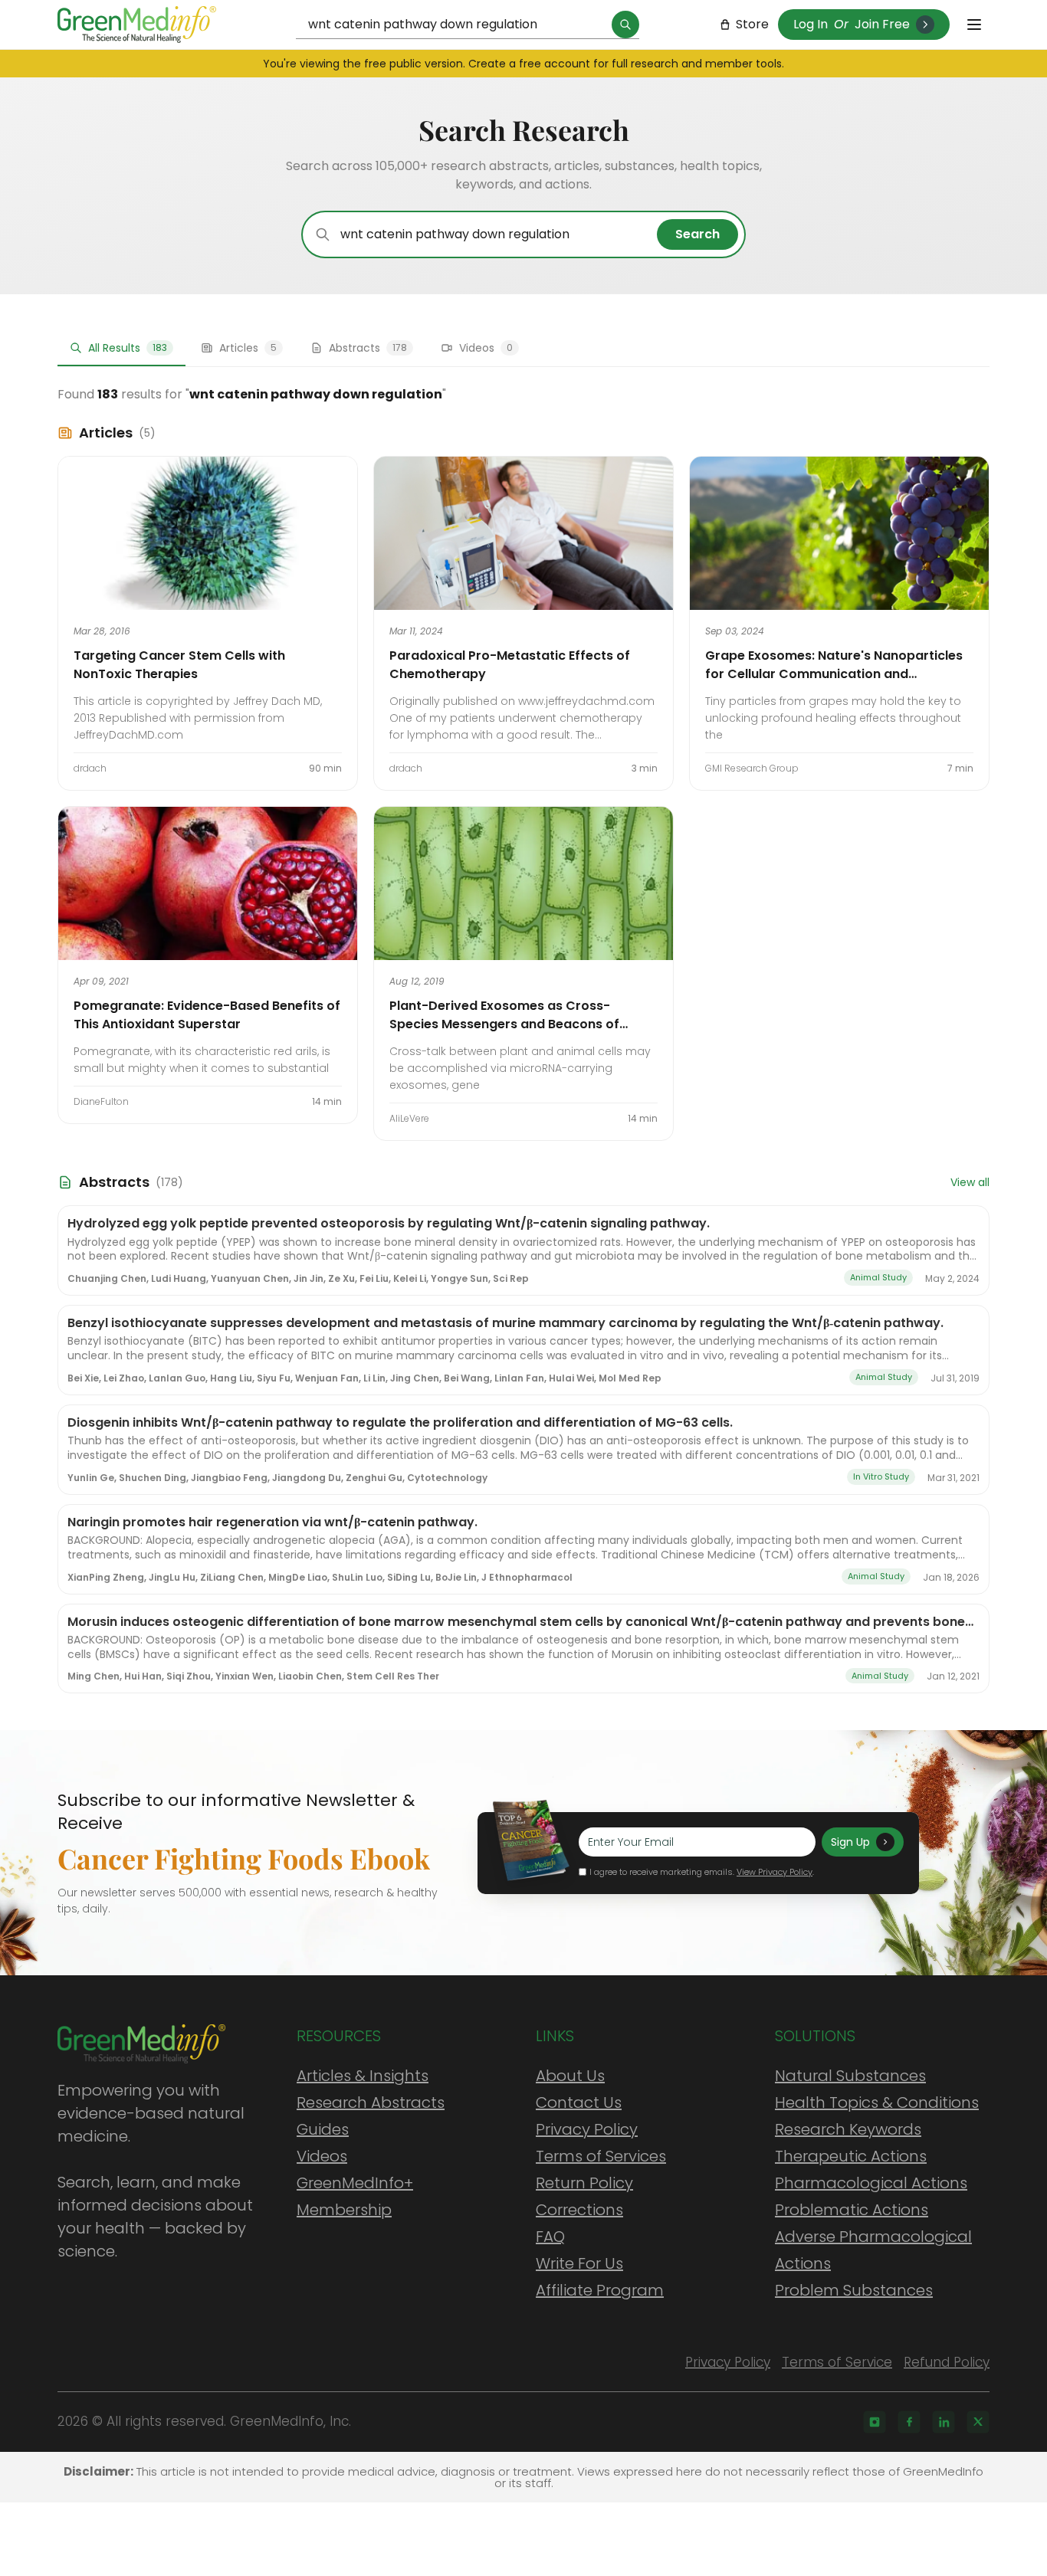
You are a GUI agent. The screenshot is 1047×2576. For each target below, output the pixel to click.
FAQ (550, 2237)
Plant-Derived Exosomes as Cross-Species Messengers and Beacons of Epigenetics (504, 1024)
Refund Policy (947, 2362)
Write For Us (579, 2263)
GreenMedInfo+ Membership (355, 2196)
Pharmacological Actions (871, 2183)
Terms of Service (837, 2362)
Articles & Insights (363, 2076)
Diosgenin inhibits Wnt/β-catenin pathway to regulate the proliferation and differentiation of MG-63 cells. (400, 1422)
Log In (811, 24)
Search (697, 234)
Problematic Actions (852, 2210)
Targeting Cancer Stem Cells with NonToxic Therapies (179, 665)
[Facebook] (909, 2422)
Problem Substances (854, 2290)
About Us (570, 2076)
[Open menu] (974, 25)
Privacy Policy (587, 2129)
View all (970, 1182)
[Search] (625, 25)
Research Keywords (848, 2129)
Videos (322, 2156)
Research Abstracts (371, 2102)
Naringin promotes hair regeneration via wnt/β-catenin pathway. (272, 1522)
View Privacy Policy (775, 1872)
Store (752, 24)
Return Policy (584, 2183)
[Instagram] (875, 2422)
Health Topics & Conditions (877, 2102)
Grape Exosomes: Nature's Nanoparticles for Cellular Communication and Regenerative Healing (834, 674)
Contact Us (579, 2102)
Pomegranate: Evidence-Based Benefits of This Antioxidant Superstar (207, 1015)
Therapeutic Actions (851, 2156)
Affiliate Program (600, 2290)
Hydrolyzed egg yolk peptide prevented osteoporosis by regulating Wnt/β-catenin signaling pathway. (389, 1223)
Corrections (579, 2210)
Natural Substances (850, 2076)
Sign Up (850, 1842)
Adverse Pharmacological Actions (873, 2250)
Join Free (882, 24)
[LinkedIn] (944, 2422)
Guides (323, 2129)
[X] (978, 2422)
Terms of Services (601, 2156)
